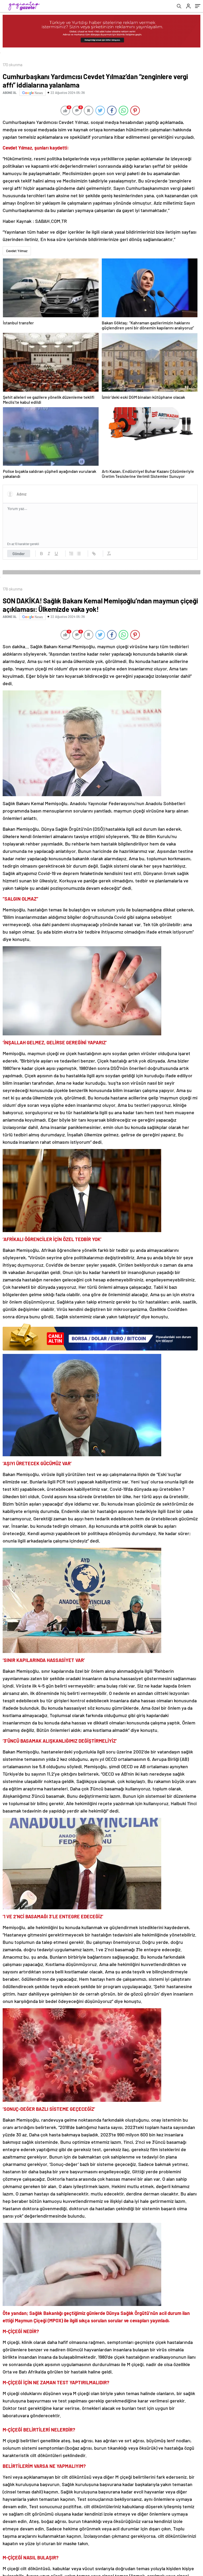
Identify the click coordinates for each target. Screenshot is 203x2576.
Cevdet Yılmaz (17, 251)
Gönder (19, 554)
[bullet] (79, 554)
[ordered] (71, 554)
